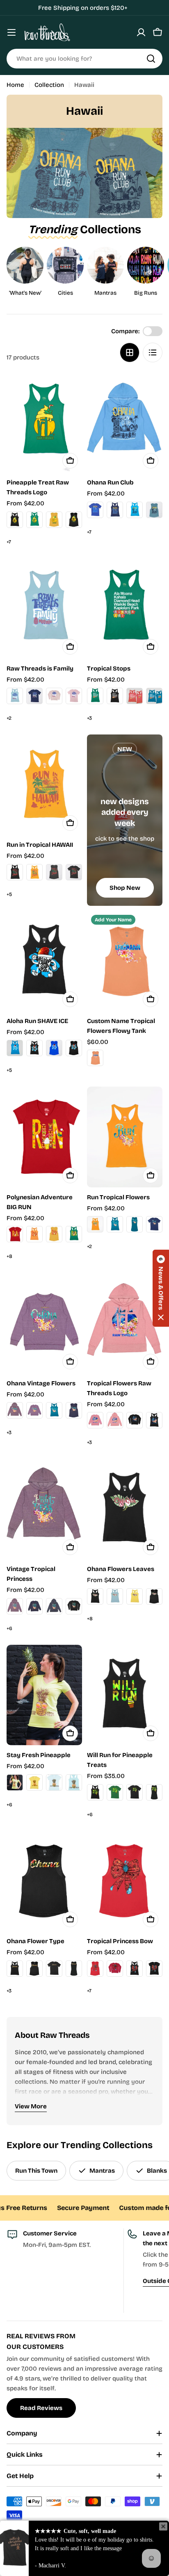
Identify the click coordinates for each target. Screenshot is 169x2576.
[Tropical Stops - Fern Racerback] (95, 696)
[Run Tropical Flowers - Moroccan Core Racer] (115, 1224)
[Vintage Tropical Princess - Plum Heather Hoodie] (15, 1606)
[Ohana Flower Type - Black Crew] (54, 1969)
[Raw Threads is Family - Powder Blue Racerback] (15, 696)
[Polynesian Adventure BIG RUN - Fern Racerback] (74, 1234)
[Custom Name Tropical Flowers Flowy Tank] (125, 961)
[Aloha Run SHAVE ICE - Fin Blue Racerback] (15, 1048)
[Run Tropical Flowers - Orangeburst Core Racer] (95, 1224)
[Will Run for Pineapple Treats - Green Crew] (115, 1792)
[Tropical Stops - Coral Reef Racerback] (135, 696)
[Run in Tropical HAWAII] (44, 785)
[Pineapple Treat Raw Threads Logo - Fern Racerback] (34, 520)
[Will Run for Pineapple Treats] (125, 1695)
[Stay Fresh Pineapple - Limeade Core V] (15, 1783)
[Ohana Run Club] (125, 422)
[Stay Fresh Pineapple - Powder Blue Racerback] (74, 1783)
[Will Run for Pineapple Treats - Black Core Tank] (154, 1792)
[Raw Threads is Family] (44, 608)
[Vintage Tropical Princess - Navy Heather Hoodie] (54, 1606)
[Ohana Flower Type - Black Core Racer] (15, 1969)
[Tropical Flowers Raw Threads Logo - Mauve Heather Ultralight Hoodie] (115, 1420)
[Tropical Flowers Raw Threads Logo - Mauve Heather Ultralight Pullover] (95, 1420)
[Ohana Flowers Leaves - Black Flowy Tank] (154, 1596)
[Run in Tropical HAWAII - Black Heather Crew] (74, 872)
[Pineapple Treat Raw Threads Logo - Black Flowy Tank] (74, 520)
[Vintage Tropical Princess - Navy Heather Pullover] (34, 1606)
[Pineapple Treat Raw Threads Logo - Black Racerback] (15, 520)
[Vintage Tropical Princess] (44, 1509)
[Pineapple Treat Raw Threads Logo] (44, 422)
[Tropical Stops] (125, 608)
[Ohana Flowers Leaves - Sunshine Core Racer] (135, 1596)
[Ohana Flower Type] (44, 1881)
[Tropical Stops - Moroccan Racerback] (154, 696)
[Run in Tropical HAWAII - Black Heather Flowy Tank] (54, 872)
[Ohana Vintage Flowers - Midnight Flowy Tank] (74, 1410)
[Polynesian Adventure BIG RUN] (44, 1137)
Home (15, 85)
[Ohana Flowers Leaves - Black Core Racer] (95, 1596)
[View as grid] (130, 352)
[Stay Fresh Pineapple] (44, 1695)
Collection (49, 85)
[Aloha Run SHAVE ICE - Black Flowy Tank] (74, 1048)
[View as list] (153, 352)
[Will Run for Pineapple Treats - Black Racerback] (95, 1792)
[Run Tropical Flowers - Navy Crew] (154, 1224)
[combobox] (84, 59)
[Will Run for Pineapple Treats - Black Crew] (135, 1792)
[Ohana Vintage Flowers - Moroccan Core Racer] (54, 1410)
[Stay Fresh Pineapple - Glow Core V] (34, 1783)
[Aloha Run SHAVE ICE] (44, 961)
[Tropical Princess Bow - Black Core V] (154, 1969)
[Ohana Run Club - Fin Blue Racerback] (135, 510)
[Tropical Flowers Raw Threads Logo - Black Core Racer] (154, 1420)
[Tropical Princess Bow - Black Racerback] (135, 1969)
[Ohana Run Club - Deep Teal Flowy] (154, 510)
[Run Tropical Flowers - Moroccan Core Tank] (135, 1224)
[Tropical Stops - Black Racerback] (115, 696)
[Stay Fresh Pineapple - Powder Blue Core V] (54, 1783)
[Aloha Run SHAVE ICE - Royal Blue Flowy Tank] (54, 1048)
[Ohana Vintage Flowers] (44, 1323)
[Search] (151, 59)
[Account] (141, 32)
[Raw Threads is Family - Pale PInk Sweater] (54, 696)
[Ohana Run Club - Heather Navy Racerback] (115, 510)
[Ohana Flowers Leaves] (125, 1509)
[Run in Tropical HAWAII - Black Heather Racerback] (15, 872)
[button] (161, 1288)
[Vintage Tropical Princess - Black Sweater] (74, 1606)
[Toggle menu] (11, 32)
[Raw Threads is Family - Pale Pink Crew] (74, 696)
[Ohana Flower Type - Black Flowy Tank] (34, 1969)
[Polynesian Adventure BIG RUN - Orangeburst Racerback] (34, 1234)
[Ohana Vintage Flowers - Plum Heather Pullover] (34, 1410)
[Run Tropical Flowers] (125, 1137)
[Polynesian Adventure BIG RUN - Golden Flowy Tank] (54, 1234)
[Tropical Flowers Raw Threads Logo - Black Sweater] (135, 1420)
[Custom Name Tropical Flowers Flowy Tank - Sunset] (95, 1058)
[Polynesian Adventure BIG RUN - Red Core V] (15, 1234)
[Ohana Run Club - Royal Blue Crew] (95, 510)
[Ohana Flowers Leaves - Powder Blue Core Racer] (115, 1596)
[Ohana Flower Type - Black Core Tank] (74, 1969)
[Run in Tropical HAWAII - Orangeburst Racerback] (34, 872)
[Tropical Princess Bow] (125, 1881)
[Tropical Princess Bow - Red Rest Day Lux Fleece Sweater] (115, 1969)
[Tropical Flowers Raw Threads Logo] (125, 1323)
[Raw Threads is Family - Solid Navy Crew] (34, 696)
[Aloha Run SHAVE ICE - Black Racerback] (34, 1048)
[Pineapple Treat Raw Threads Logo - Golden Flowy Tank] (54, 520)
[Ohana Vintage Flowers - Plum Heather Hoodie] (15, 1410)
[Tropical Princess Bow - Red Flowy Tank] (95, 1969)
